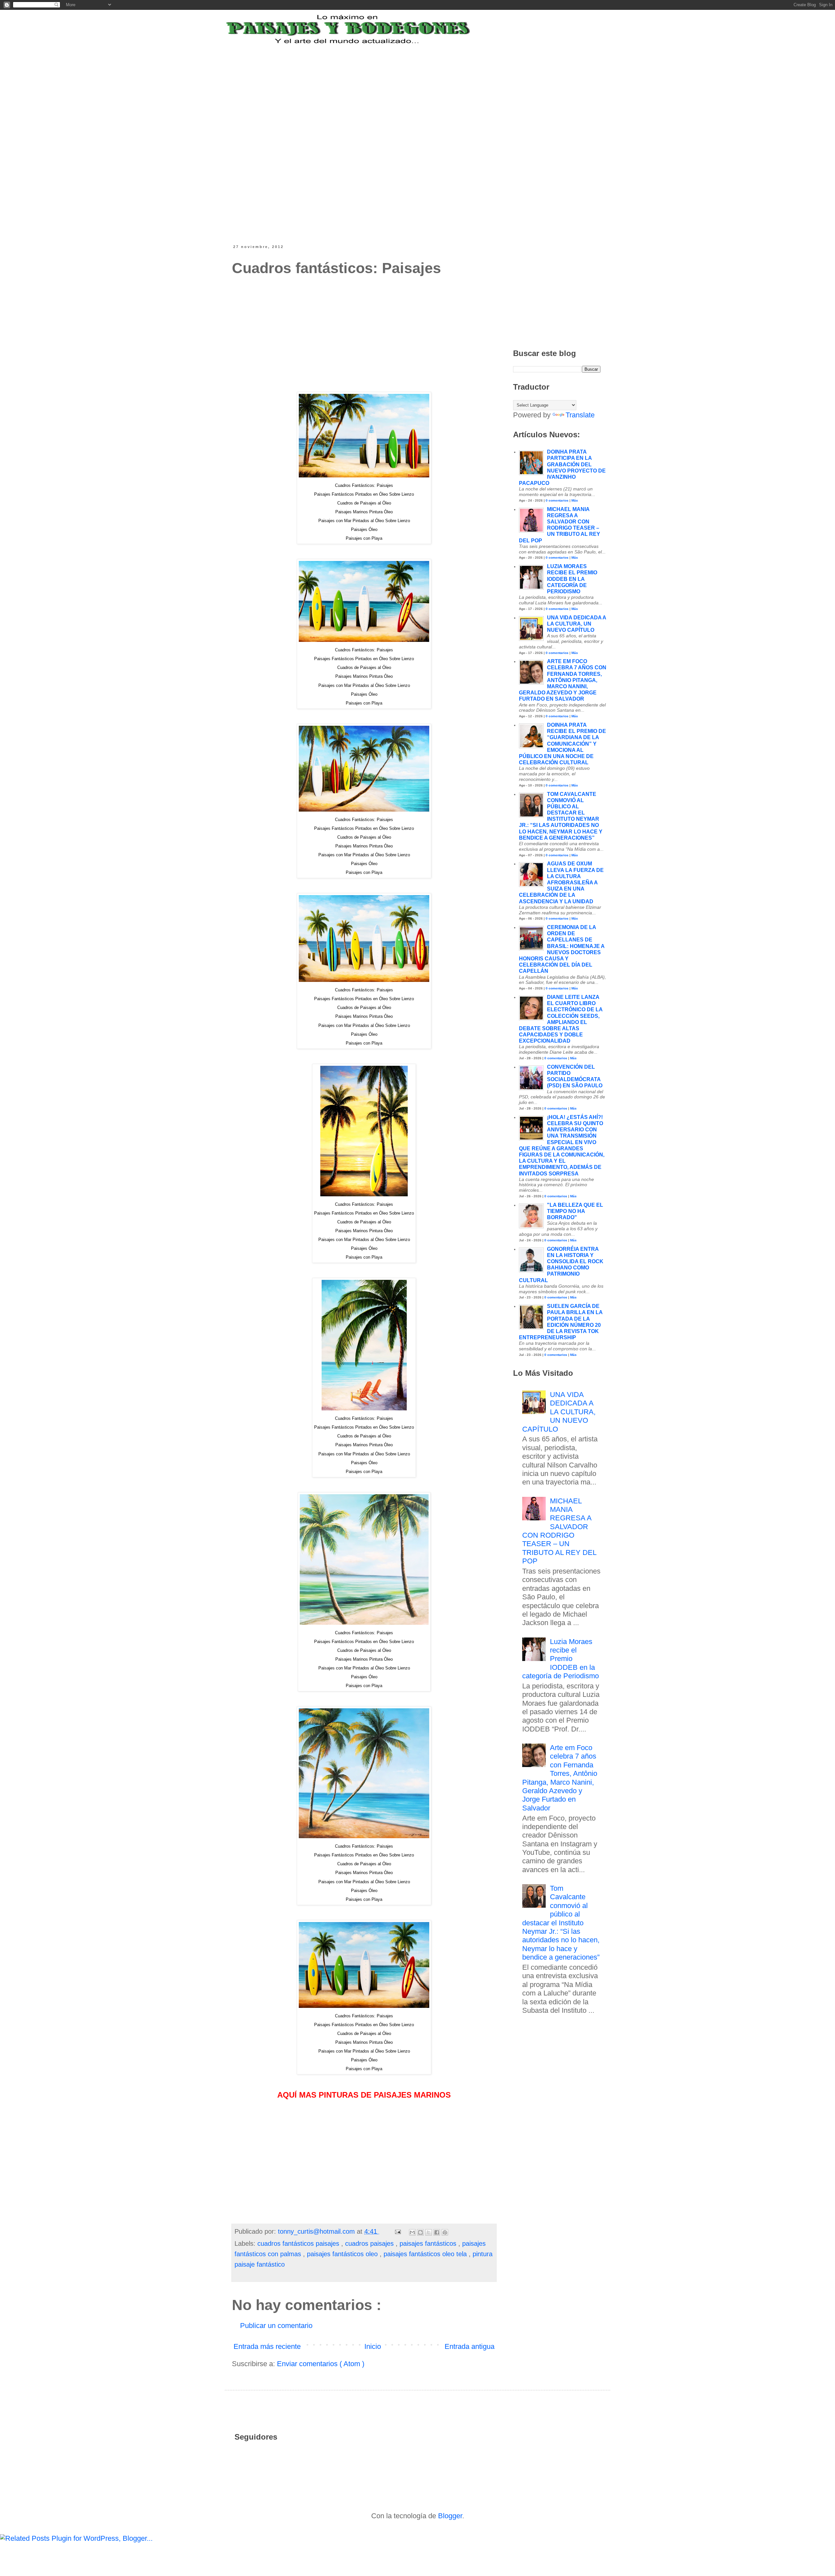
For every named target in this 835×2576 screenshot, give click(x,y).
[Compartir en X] (429, 2232)
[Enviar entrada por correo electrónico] (398, 2231)
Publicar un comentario (276, 2326)
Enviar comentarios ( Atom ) (321, 2364)
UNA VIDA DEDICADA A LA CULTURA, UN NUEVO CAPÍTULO (577, 624)
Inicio (373, 2346)
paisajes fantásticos (429, 2243)
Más (575, 500)
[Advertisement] (393, 86)
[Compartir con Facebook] (437, 2232)
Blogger (450, 2516)
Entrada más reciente (267, 2346)
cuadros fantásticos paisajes (299, 2243)
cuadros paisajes (370, 2243)
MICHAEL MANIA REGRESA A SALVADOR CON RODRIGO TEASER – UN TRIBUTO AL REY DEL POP (559, 1531)
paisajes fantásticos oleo (343, 2254)
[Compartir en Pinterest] (445, 2232)
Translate (580, 415)
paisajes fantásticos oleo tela (426, 2254)
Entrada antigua (470, 2346)
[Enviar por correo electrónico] (412, 2232)
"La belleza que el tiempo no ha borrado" (575, 1211)
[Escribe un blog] (420, 2232)
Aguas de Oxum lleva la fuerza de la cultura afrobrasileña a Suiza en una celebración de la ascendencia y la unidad (561, 882)
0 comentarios (557, 500)
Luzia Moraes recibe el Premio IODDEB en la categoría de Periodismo (572, 579)
